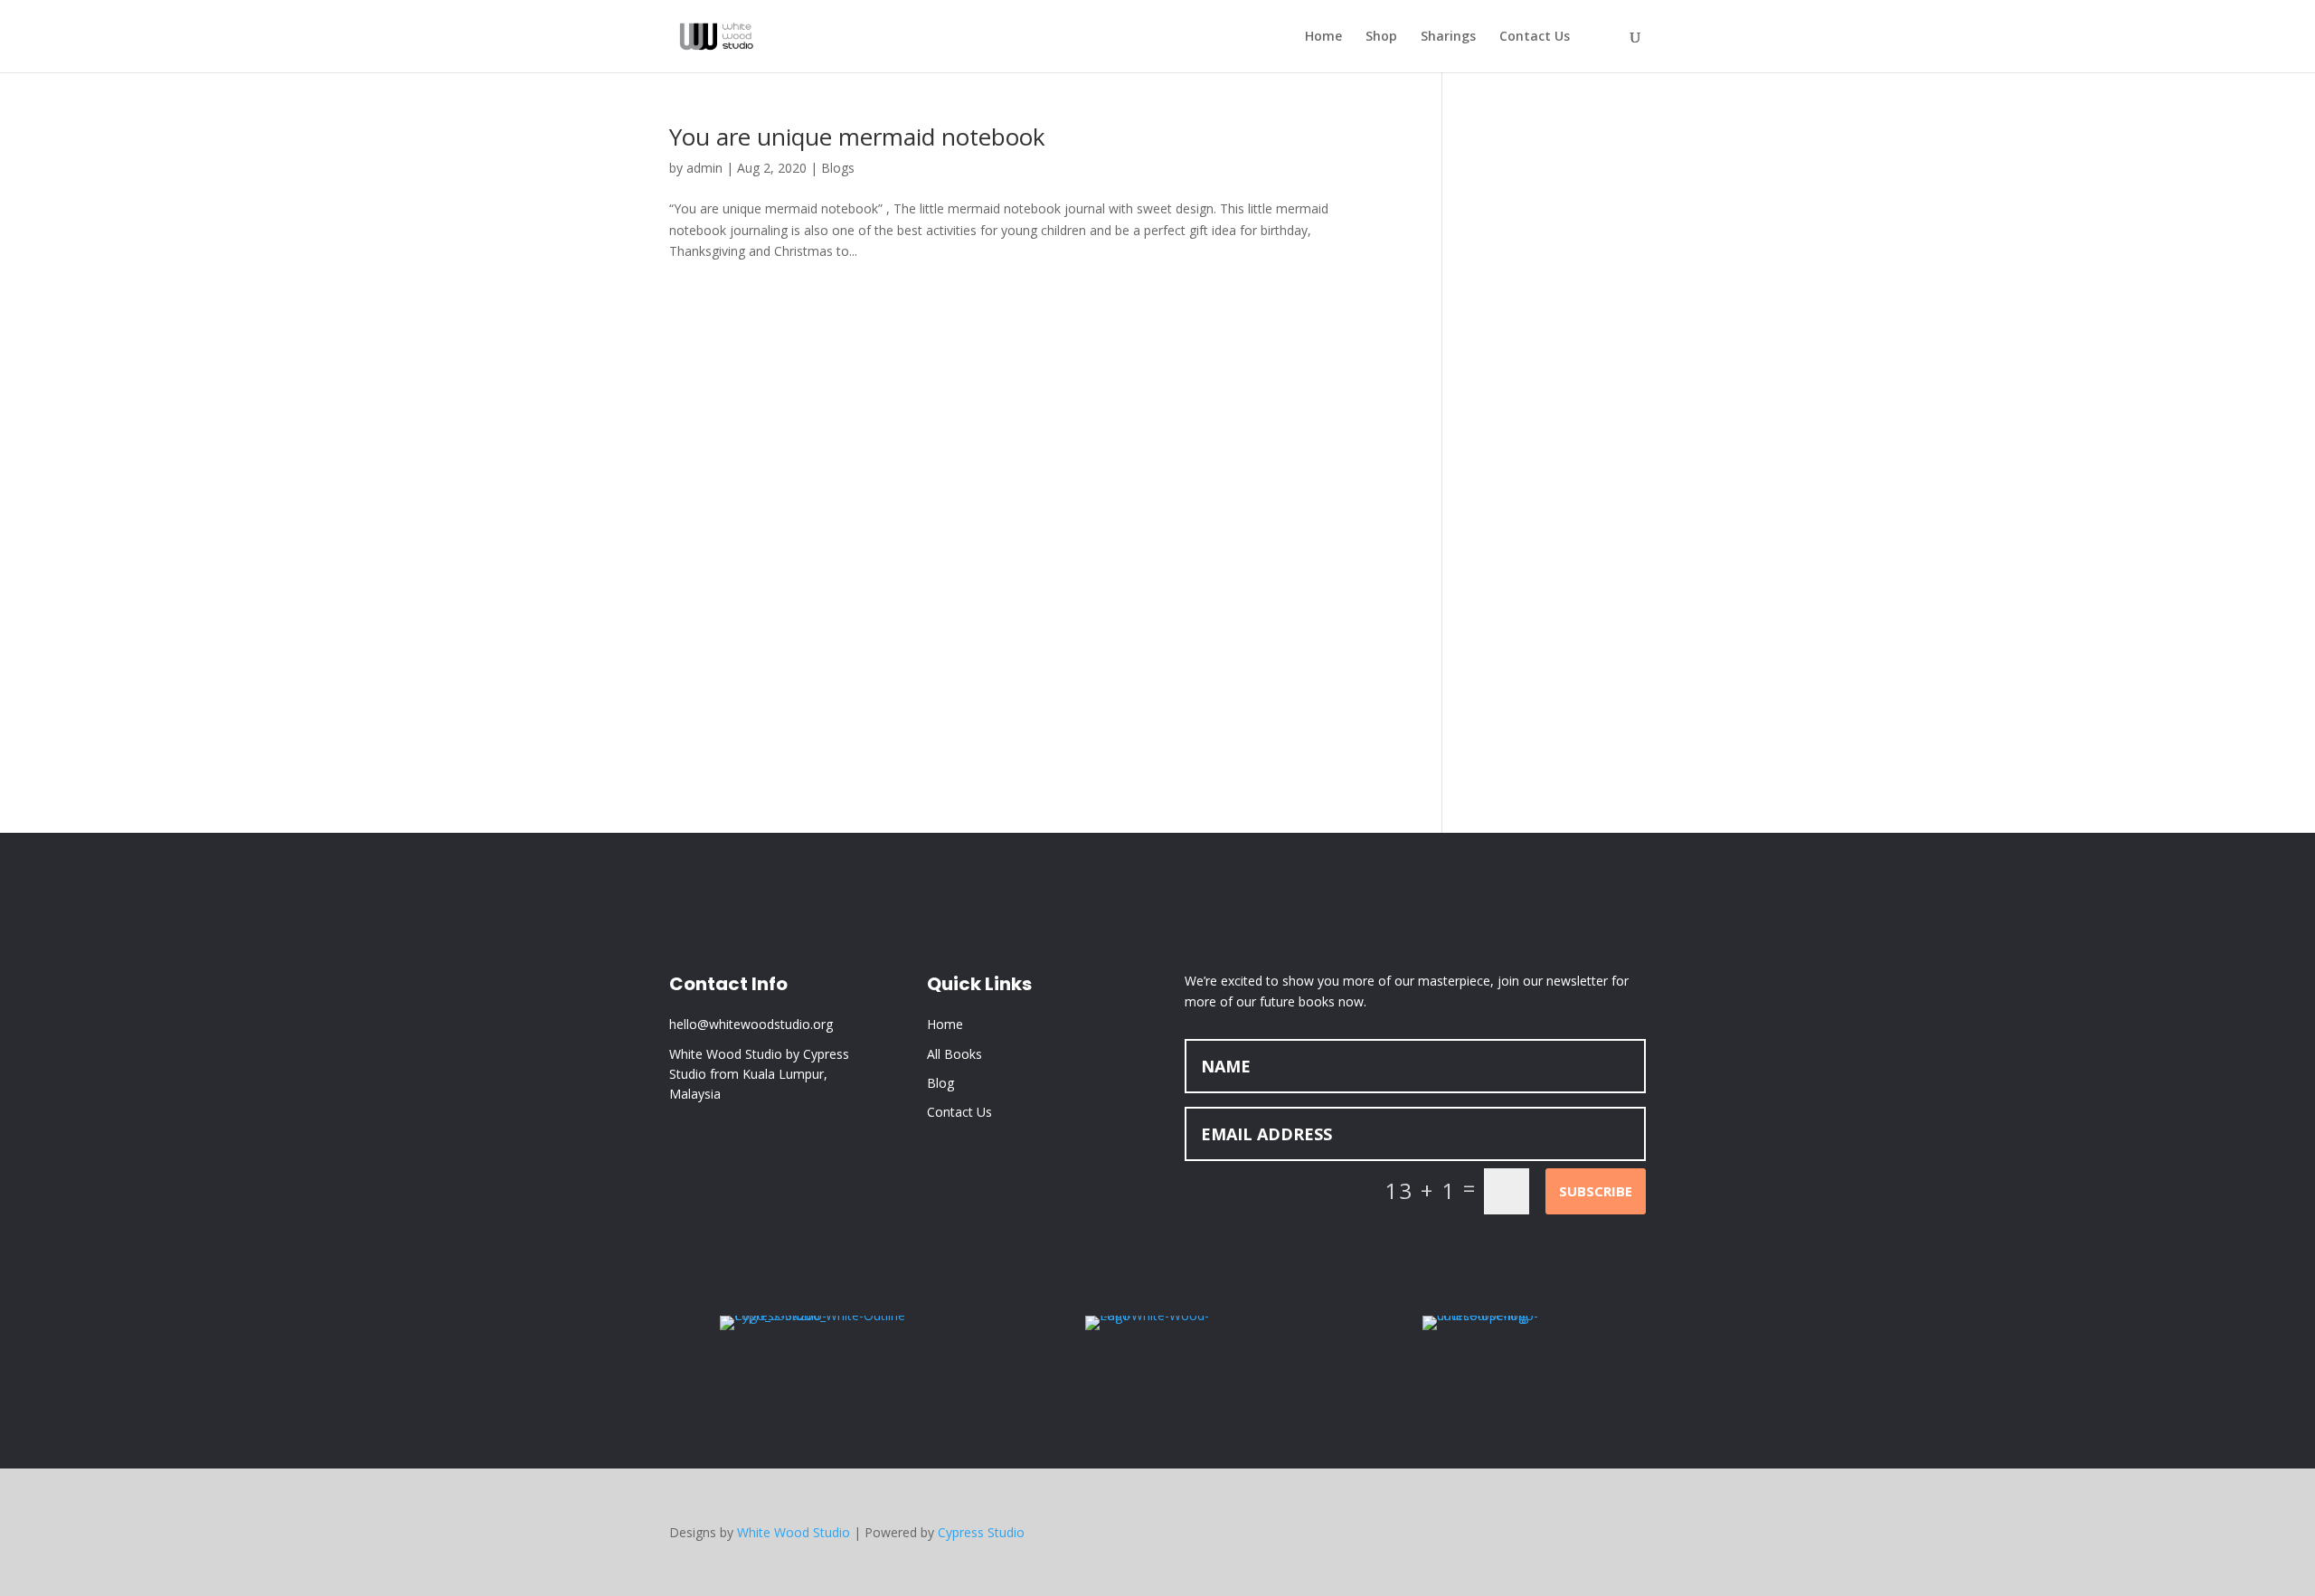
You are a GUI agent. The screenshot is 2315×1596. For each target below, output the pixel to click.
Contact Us (1535, 37)
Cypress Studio (981, 1532)
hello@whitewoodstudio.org (751, 1024)
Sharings (1448, 37)
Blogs (838, 168)
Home (1323, 37)
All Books (954, 1054)
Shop (1381, 37)
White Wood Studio (794, 1532)
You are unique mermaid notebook (857, 137)
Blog (940, 1083)
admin (704, 168)
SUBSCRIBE (1596, 1191)
